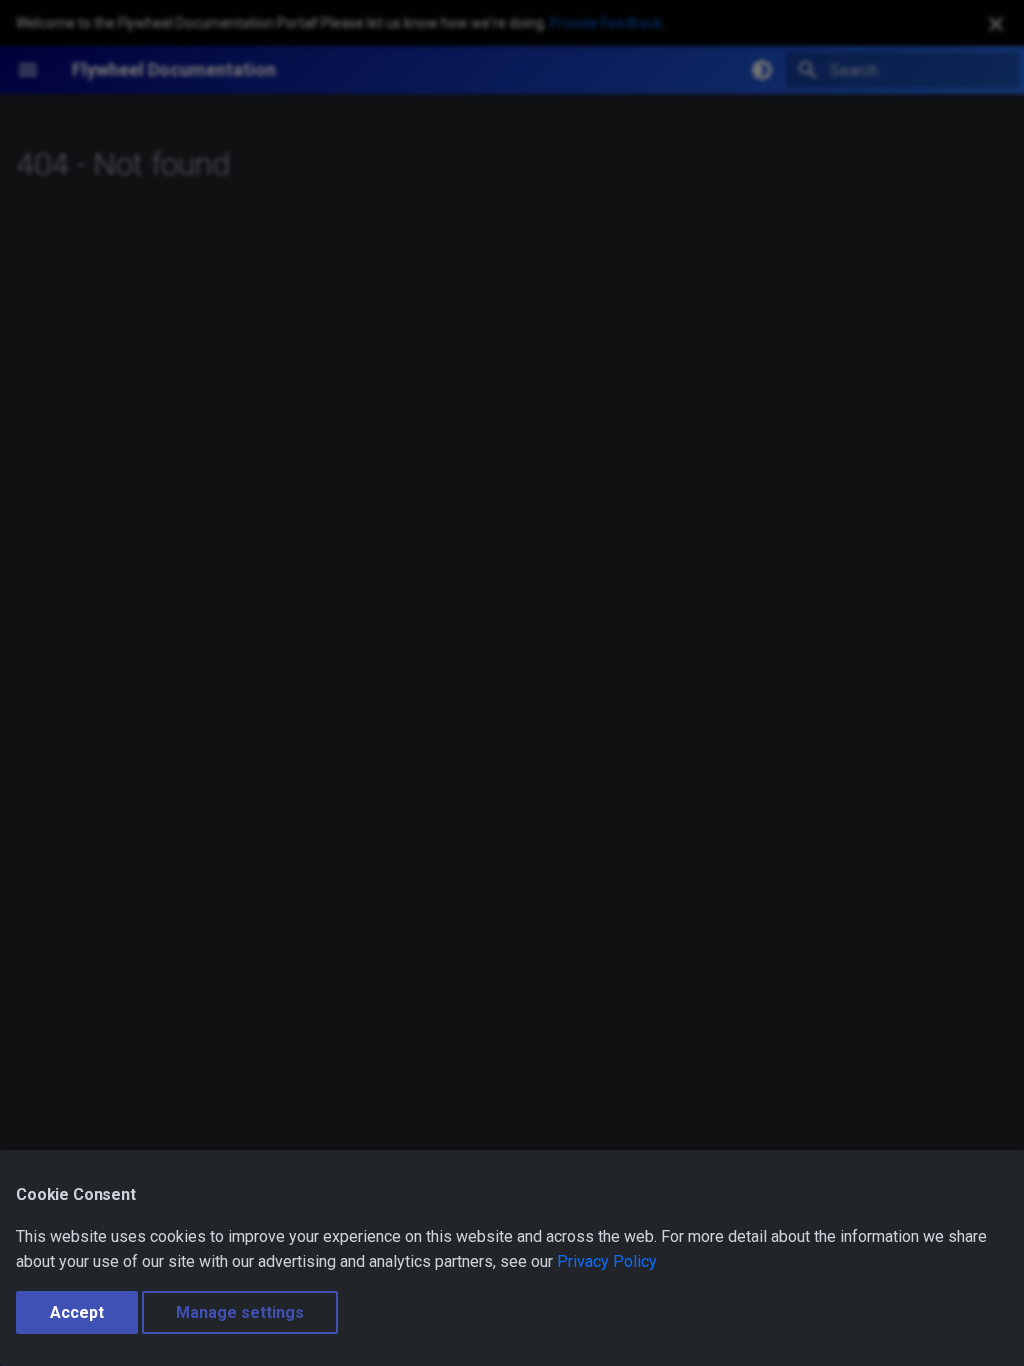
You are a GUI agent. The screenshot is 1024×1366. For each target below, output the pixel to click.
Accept (77, 1312)
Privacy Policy (607, 1261)
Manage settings (240, 1312)
